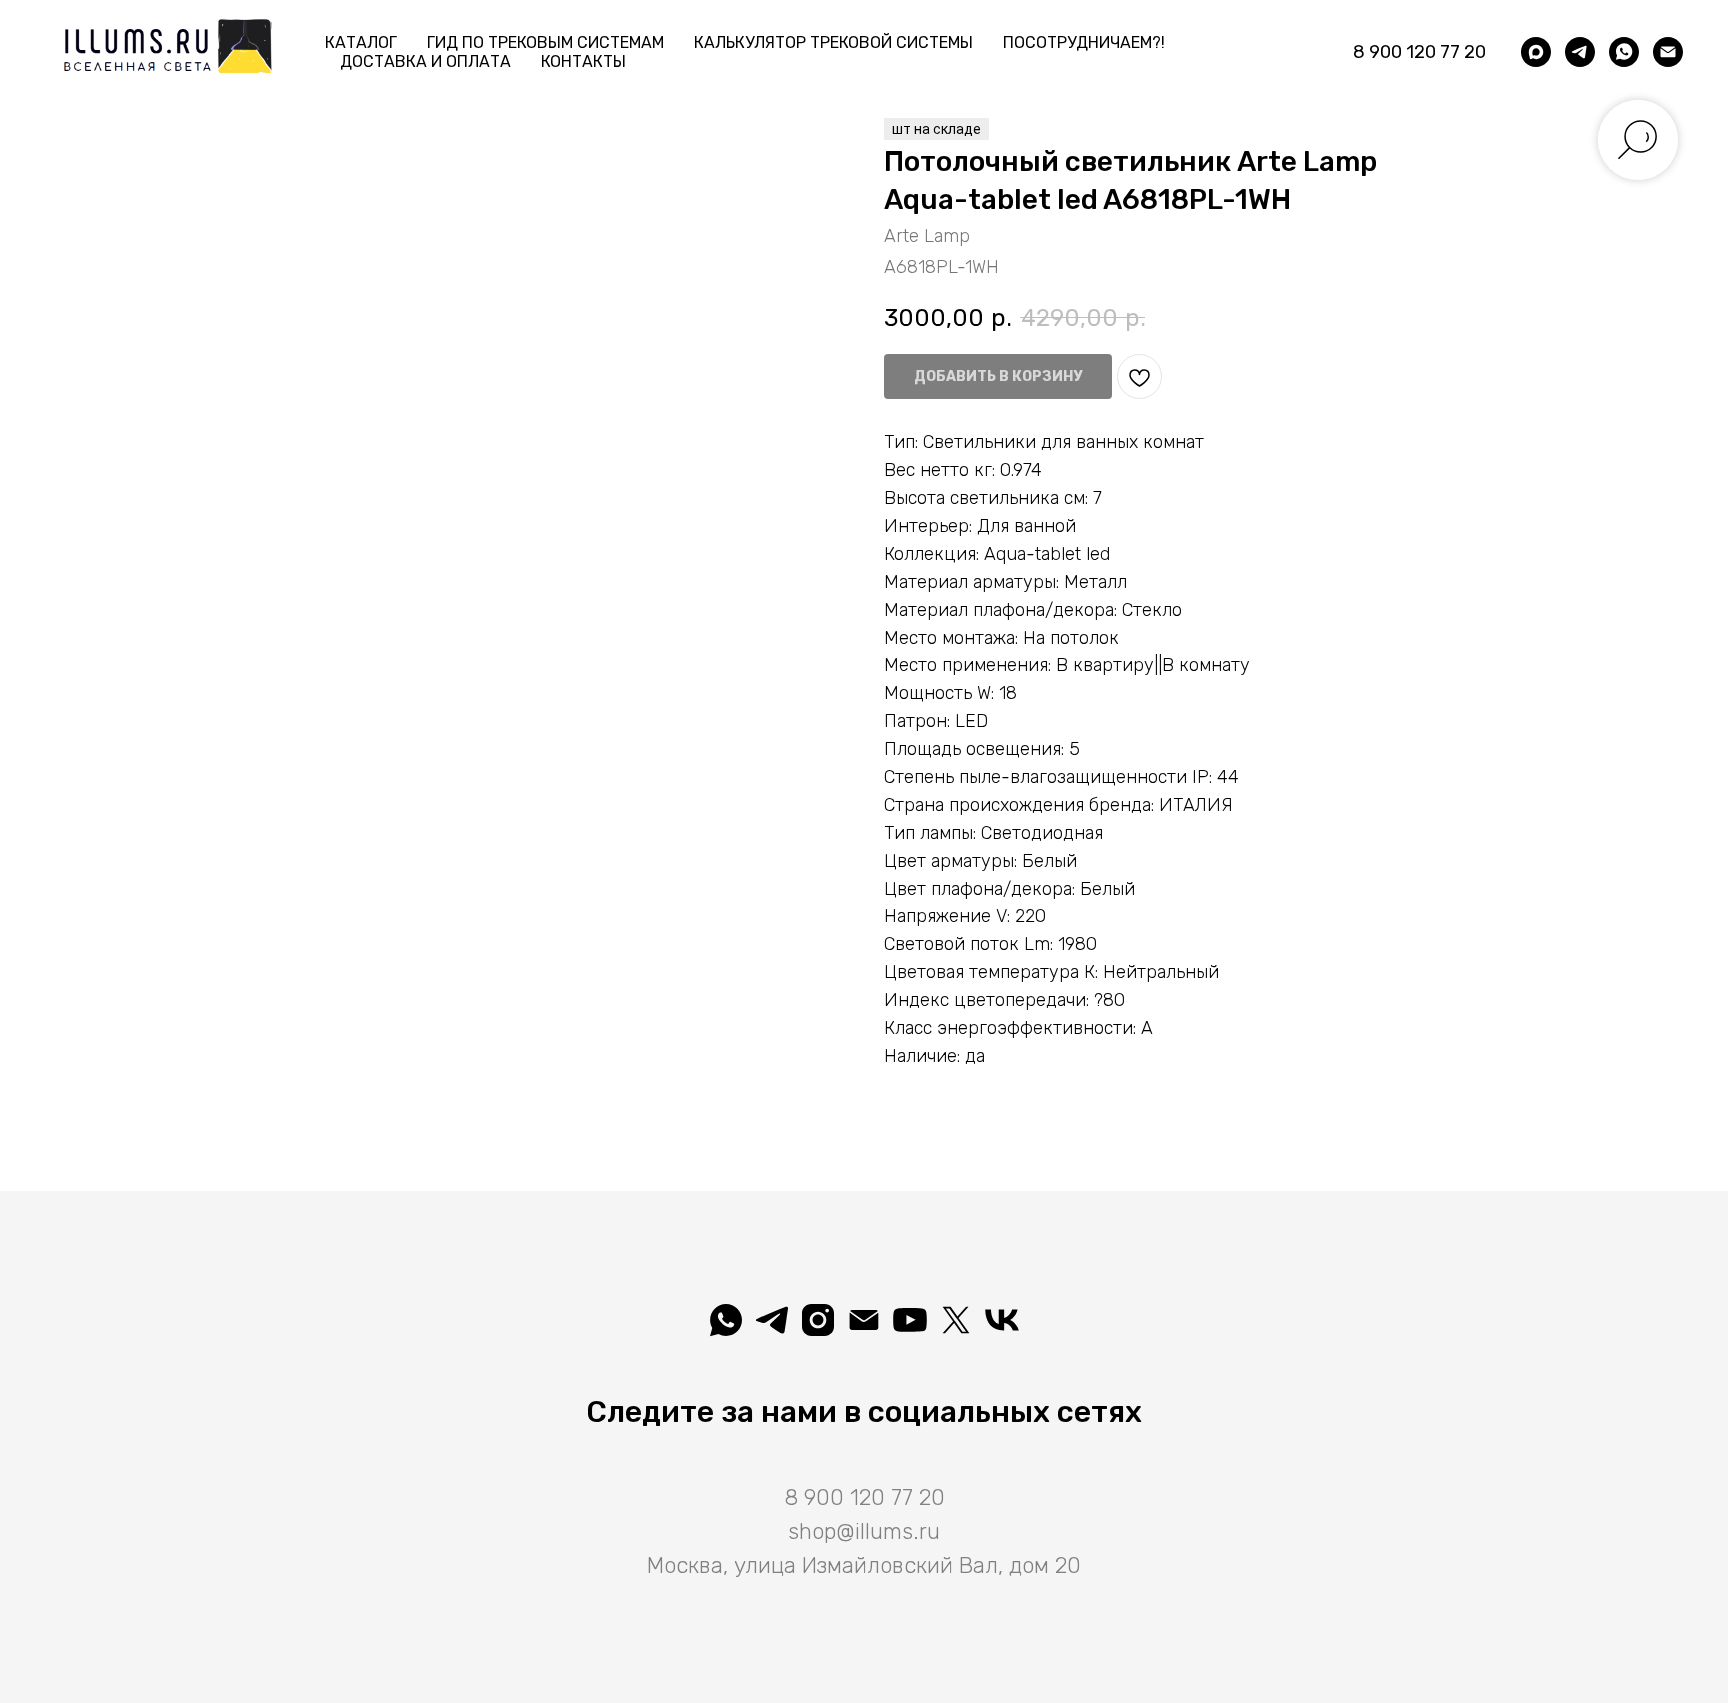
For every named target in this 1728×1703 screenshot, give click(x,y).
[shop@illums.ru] (1668, 52)
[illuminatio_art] (818, 1320)
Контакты (583, 61)
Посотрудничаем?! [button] (1084, 42)
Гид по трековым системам (545, 42)
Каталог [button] (361, 42)
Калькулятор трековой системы (833, 42)
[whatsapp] (1624, 52)
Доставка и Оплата (425, 61)
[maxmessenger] (1536, 52)
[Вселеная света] (1002, 1320)
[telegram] (1580, 52)
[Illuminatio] (910, 1320)
